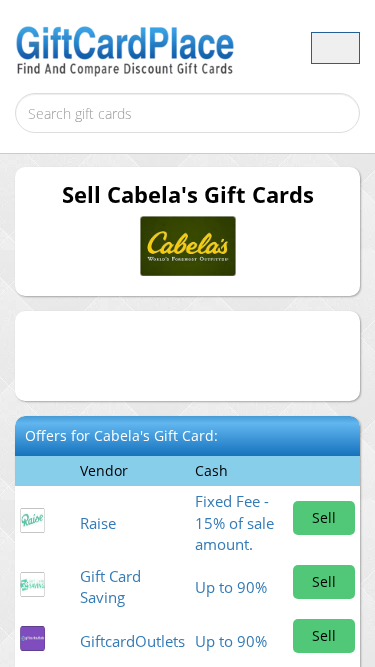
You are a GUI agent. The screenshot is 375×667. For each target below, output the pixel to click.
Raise (98, 523)
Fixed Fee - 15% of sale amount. (234, 522)
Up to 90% (231, 587)
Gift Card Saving (110, 586)
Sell (324, 517)
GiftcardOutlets (132, 641)
